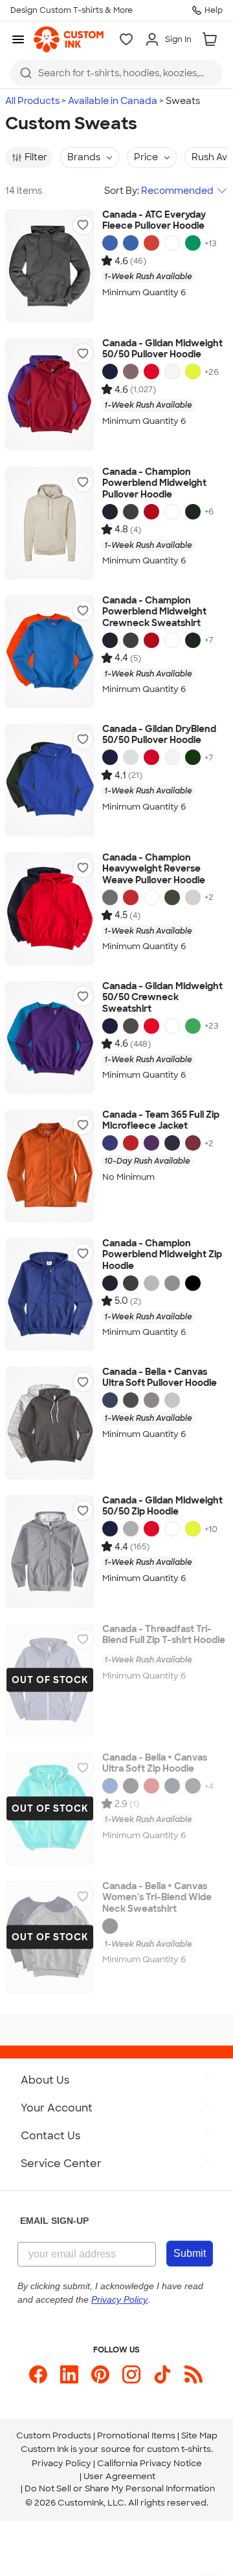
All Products (32, 101)
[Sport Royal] (110, 1143)
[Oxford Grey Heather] (193, 897)
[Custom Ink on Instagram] (131, 2374)
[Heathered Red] (151, 243)
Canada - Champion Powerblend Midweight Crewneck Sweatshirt (154, 612)
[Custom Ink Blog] (194, 2374)
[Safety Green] (193, 372)
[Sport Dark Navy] (172, 1143)
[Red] (151, 372)
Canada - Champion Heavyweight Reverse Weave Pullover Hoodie (154, 869)
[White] (172, 243)
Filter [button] (36, 157)
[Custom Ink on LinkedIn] (69, 2374)
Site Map (199, 2435)
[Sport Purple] (151, 1143)
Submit (190, 2253)
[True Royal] (110, 1786)
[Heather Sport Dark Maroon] (131, 372)
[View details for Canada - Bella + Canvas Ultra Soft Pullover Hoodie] (50, 1423)
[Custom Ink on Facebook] (38, 2374)
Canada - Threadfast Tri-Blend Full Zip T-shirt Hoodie (164, 1635)
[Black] (193, 1283)
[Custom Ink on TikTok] (162, 2374)
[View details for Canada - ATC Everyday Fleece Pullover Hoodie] (50, 266)
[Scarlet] (151, 512)
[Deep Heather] (151, 1400)
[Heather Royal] (131, 243)
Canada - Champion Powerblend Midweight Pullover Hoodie (154, 483)
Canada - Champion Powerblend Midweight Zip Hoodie (162, 1255)
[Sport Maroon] (193, 1143)
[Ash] (131, 757)
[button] (83, 225)
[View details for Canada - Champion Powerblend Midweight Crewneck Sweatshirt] (50, 652)
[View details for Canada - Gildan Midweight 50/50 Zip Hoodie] (50, 1552)
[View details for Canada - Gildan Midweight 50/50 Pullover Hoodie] (50, 394)
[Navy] (110, 372)
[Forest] (193, 757)
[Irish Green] (193, 1026)
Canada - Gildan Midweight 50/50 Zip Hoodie (162, 1506)
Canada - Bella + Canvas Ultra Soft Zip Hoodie (155, 1764)
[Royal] (110, 243)
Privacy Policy (61, 2463)
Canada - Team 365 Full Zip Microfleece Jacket (161, 1121)
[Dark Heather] (131, 1026)
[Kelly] (193, 243)
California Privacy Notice (150, 2463)
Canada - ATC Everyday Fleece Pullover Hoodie (154, 221)
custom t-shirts (179, 2449)
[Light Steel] (172, 1283)
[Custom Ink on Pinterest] (100, 2374)
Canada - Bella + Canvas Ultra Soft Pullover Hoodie (160, 1378)
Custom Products (54, 2435)
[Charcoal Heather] (131, 512)
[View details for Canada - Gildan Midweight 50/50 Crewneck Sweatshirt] (50, 1037)
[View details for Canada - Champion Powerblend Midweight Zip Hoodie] (50, 1294)
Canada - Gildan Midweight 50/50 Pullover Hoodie (162, 349)
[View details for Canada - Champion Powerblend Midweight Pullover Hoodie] (50, 523)
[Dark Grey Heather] (131, 1400)
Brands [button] (84, 157)
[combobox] (116, 73)
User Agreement (119, 2476)
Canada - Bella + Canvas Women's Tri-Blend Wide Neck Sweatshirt (157, 1898)
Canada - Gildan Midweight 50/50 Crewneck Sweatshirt (162, 998)
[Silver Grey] (151, 1283)
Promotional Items (136, 2435)
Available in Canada (113, 101)
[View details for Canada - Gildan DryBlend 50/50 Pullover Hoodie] (50, 780)
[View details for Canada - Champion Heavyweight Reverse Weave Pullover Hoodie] (50, 909)
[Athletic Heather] (172, 1400)
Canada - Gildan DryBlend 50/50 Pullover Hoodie (159, 735)
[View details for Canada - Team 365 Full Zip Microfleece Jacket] (50, 1166)
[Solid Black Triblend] (110, 1926)
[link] (69, 39)
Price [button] (146, 157)
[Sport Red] (131, 1143)
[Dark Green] (193, 512)
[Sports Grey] (131, 1529)
